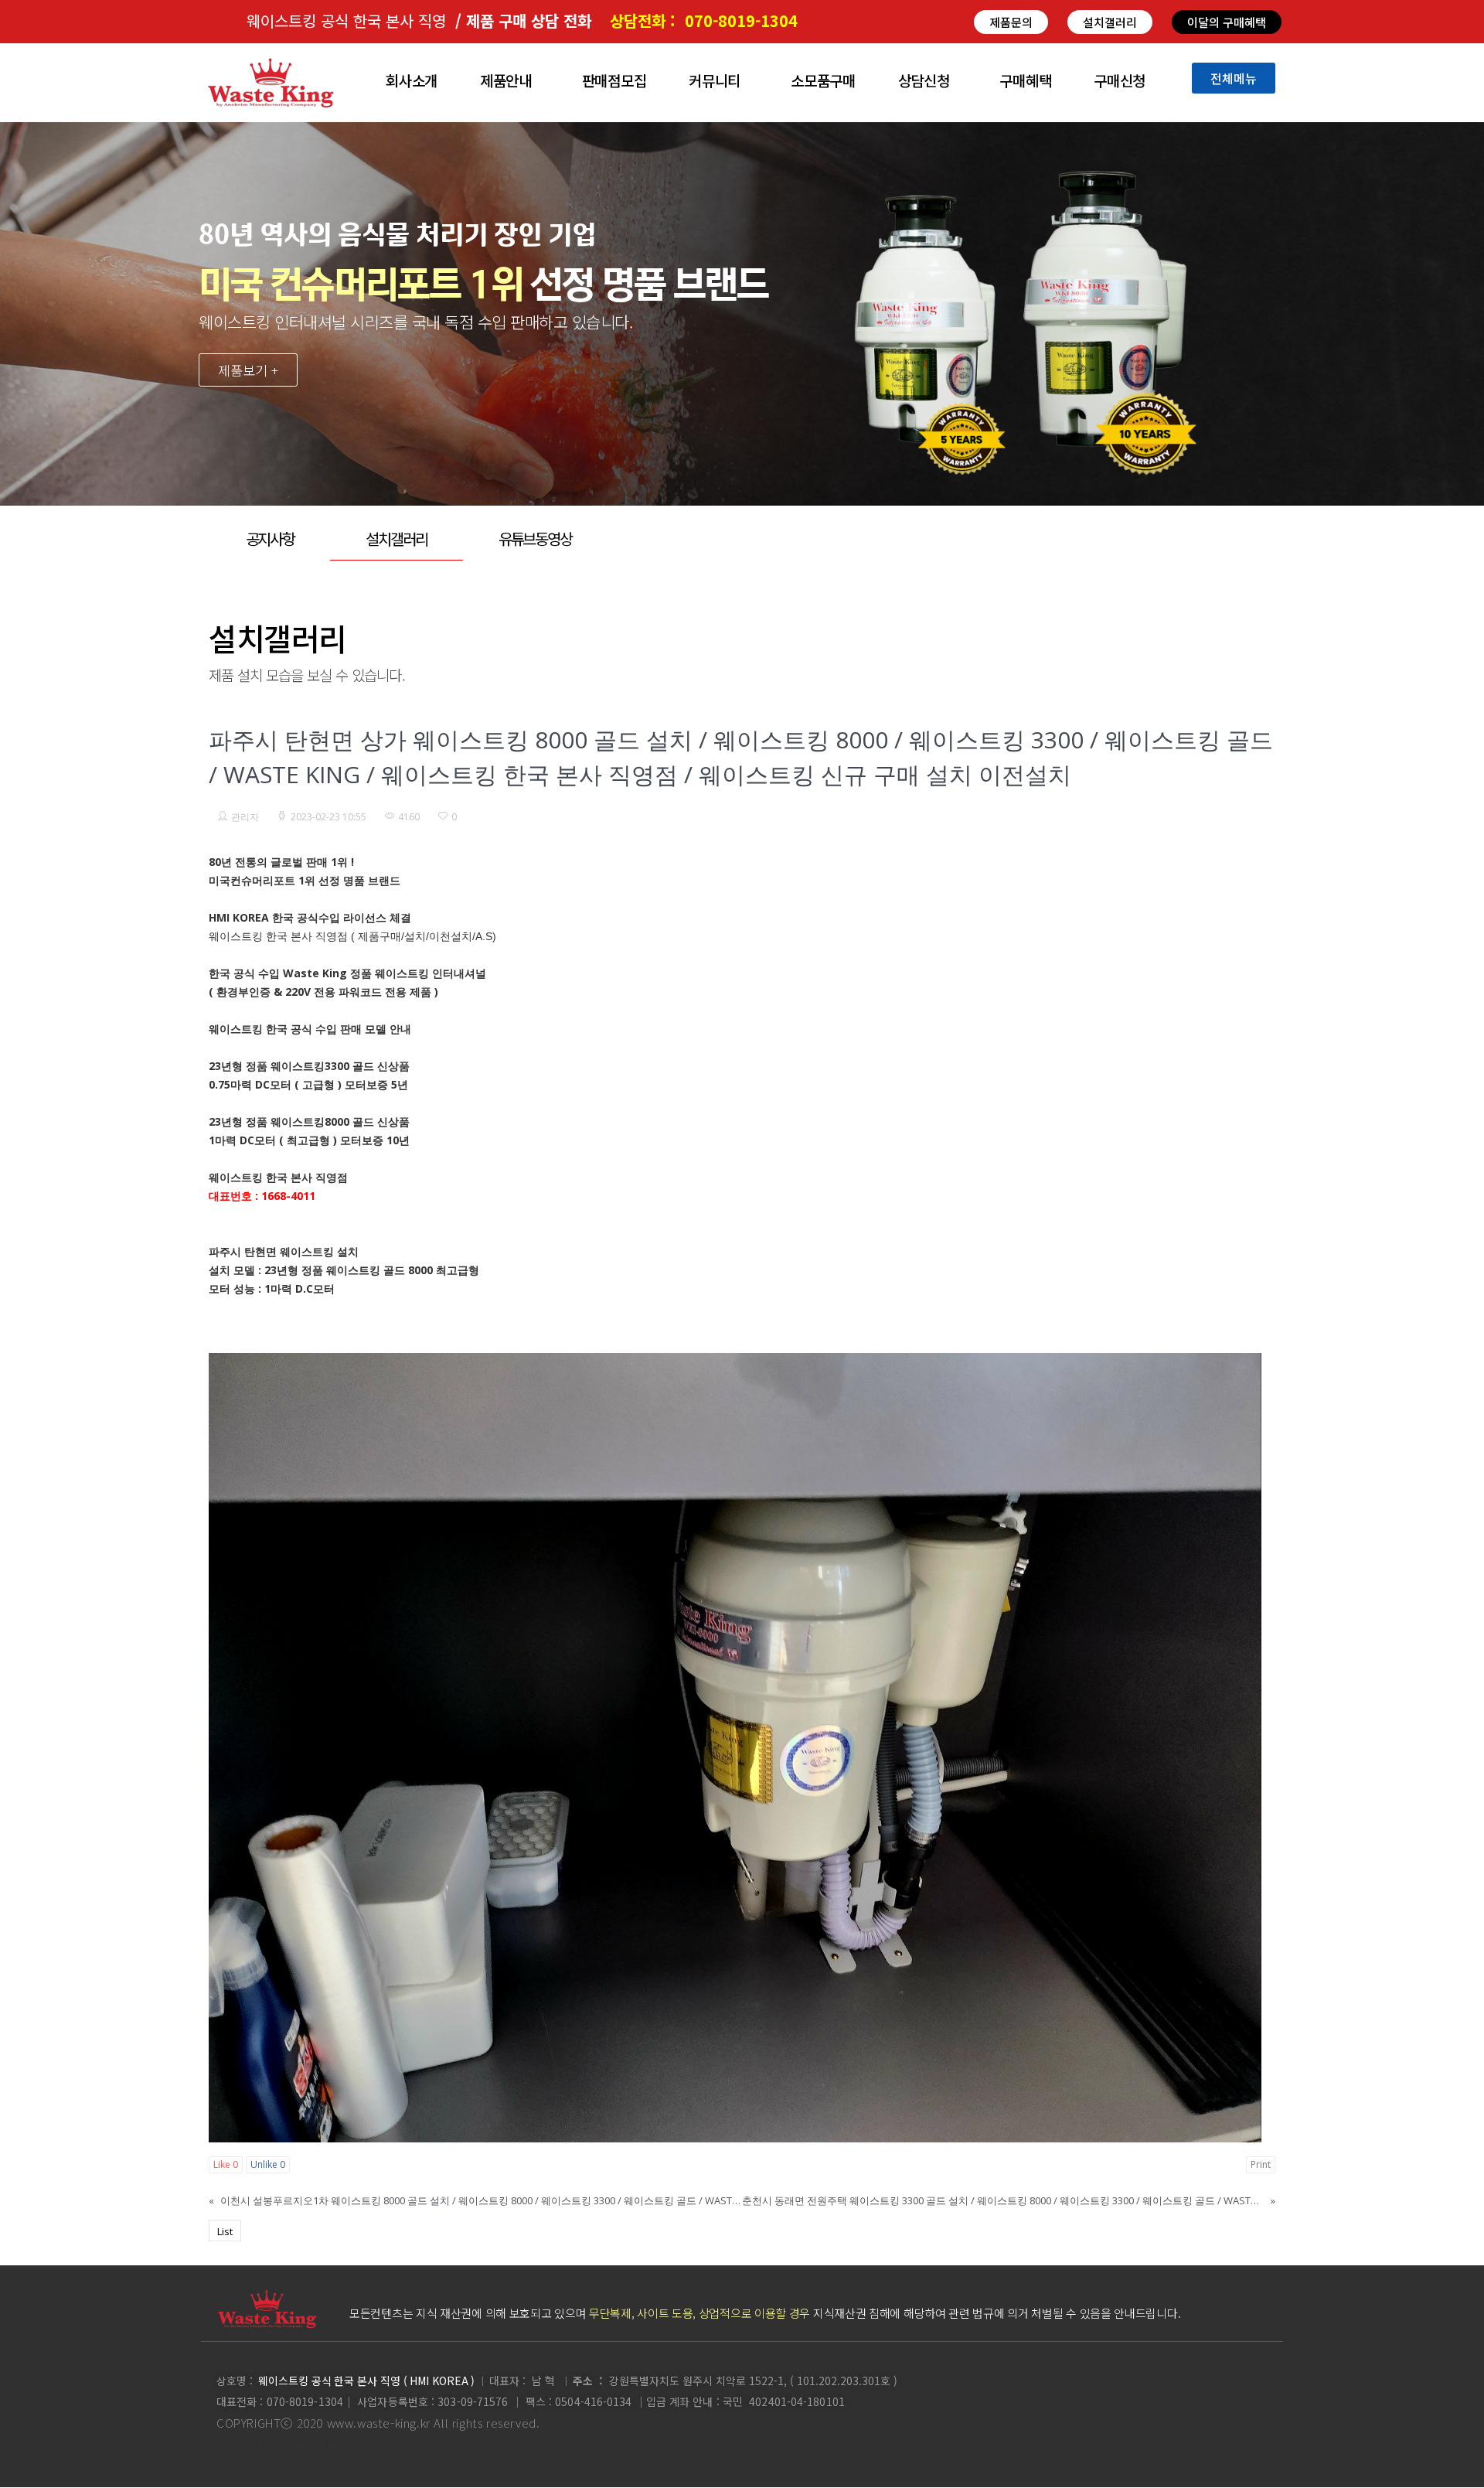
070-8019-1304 (741, 20)
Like (226, 2164)
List (225, 2231)
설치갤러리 (397, 538)
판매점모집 (614, 80)
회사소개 (412, 80)
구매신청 (1120, 80)
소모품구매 (823, 80)
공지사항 (271, 538)
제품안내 (506, 80)
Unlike (268, 2164)
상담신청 (924, 80)
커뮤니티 (715, 80)
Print (1261, 2164)
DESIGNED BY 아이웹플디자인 (294, 2444)
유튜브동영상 (535, 538)
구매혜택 (1025, 80)
